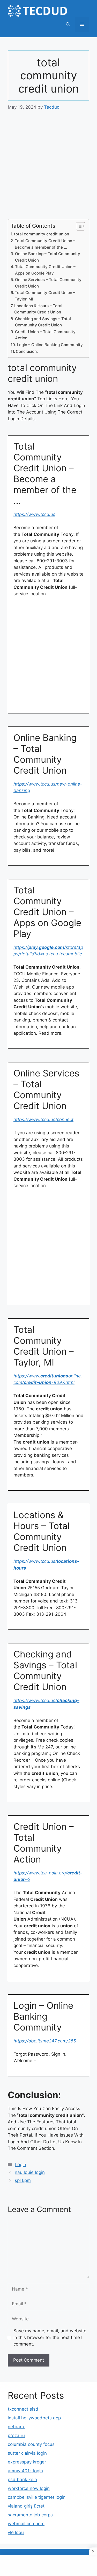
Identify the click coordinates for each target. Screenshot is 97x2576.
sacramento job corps (30, 2515)
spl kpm (23, 2180)
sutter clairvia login (27, 2453)
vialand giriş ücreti (27, 2506)
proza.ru (16, 2435)
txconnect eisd (23, 2409)
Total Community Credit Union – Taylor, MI (45, 296)
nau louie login (30, 2172)
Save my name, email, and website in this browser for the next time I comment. (50, 2337)
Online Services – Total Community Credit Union (48, 283)
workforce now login (29, 2488)
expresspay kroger (27, 2462)
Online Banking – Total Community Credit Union (48, 257)
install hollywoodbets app (34, 2418)
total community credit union (42, 234)
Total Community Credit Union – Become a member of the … (45, 244)
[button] (68, 24)
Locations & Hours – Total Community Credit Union (38, 309)
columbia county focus (31, 2444)
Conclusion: (27, 351)
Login (20, 2165)
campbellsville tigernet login (37, 2497)
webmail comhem (26, 2524)
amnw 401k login (25, 2471)
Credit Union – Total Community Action (45, 335)
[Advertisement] (48, 168)
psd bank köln (22, 2480)
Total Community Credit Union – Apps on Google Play (45, 270)
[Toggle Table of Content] (78, 226)
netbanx (16, 2427)
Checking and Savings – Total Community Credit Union (43, 322)
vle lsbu (16, 2532)
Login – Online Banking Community (50, 345)
